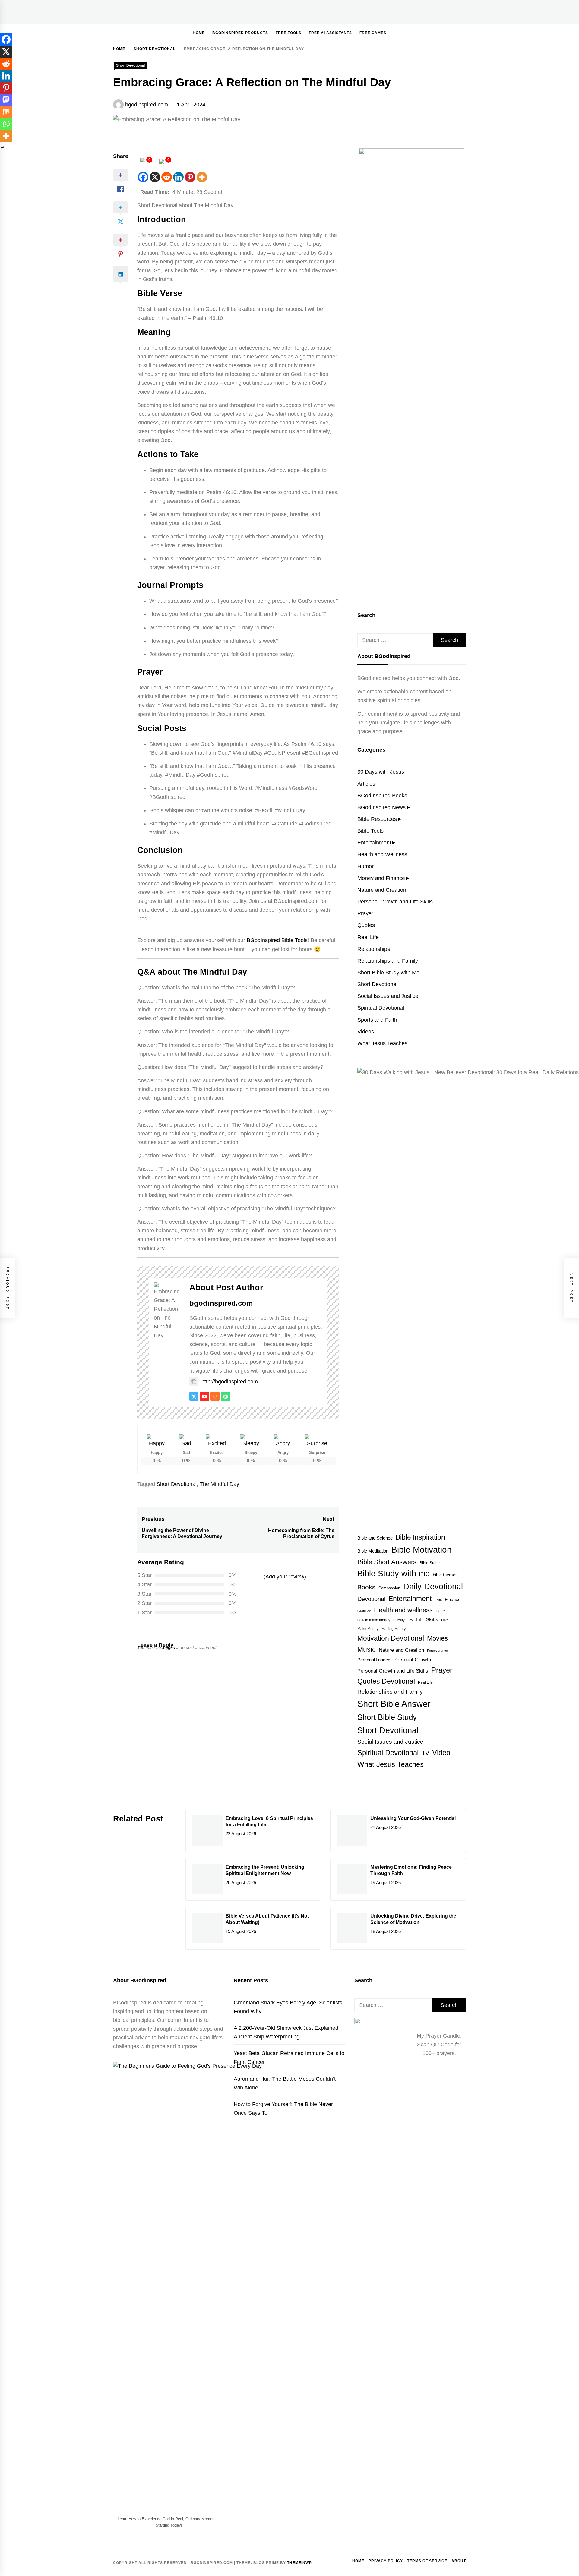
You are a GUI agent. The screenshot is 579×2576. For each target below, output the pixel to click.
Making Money (394, 1629)
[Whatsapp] (6, 124)
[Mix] (6, 112)
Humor (365, 866)
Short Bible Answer (394, 1704)
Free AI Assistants (330, 33)
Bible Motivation (422, 1550)
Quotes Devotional (386, 1681)
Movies (437, 1638)
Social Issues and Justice (388, 996)
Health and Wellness (382, 854)
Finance (453, 1599)
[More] (202, 177)
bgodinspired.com (147, 105)
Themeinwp (299, 2563)
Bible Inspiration (420, 1537)
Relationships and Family (388, 961)
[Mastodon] (6, 100)
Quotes (366, 925)
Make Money (368, 1629)
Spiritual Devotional (381, 1008)
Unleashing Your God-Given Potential (413, 1818)
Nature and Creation (382, 890)
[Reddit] (167, 177)
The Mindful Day (219, 1484)
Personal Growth (412, 1660)
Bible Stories (431, 1563)
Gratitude (364, 1611)
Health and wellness (403, 1610)
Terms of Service (427, 2561)
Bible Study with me (394, 1574)
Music (367, 1649)
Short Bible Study (387, 1717)
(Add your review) (285, 1577)
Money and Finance (381, 878)
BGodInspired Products (240, 33)
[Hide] (2, 148)
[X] (155, 177)
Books (366, 1587)
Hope (440, 1611)
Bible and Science (375, 1538)
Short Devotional (130, 65)
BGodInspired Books (382, 796)
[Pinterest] (190, 177)
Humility (399, 1620)
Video (441, 1753)
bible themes (445, 1575)
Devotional (371, 1599)
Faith (438, 1600)
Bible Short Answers (387, 1562)
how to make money (374, 1620)
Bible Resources (377, 819)
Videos (366, 1032)
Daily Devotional (433, 1587)
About (459, 2561)
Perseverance (437, 1651)
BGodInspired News (381, 807)
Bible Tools (370, 831)
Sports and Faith (377, 1020)
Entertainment (374, 843)
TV (425, 1753)
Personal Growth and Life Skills (395, 902)
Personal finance (374, 1660)
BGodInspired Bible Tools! (278, 940)
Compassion (389, 1588)
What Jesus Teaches (382, 1043)
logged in (171, 1647)
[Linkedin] (178, 177)
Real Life (368, 937)
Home (199, 33)
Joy (410, 1620)
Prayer (365, 913)
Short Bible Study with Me (388, 973)
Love (445, 1620)
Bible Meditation (373, 1551)
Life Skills (427, 1619)
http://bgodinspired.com (230, 1382)
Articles (366, 784)
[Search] (444, 33)
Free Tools (288, 33)
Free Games (373, 33)
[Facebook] (143, 177)
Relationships (374, 949)
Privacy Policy (386, 2561)
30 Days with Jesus (381, 772)
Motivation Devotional (391, 1638)
